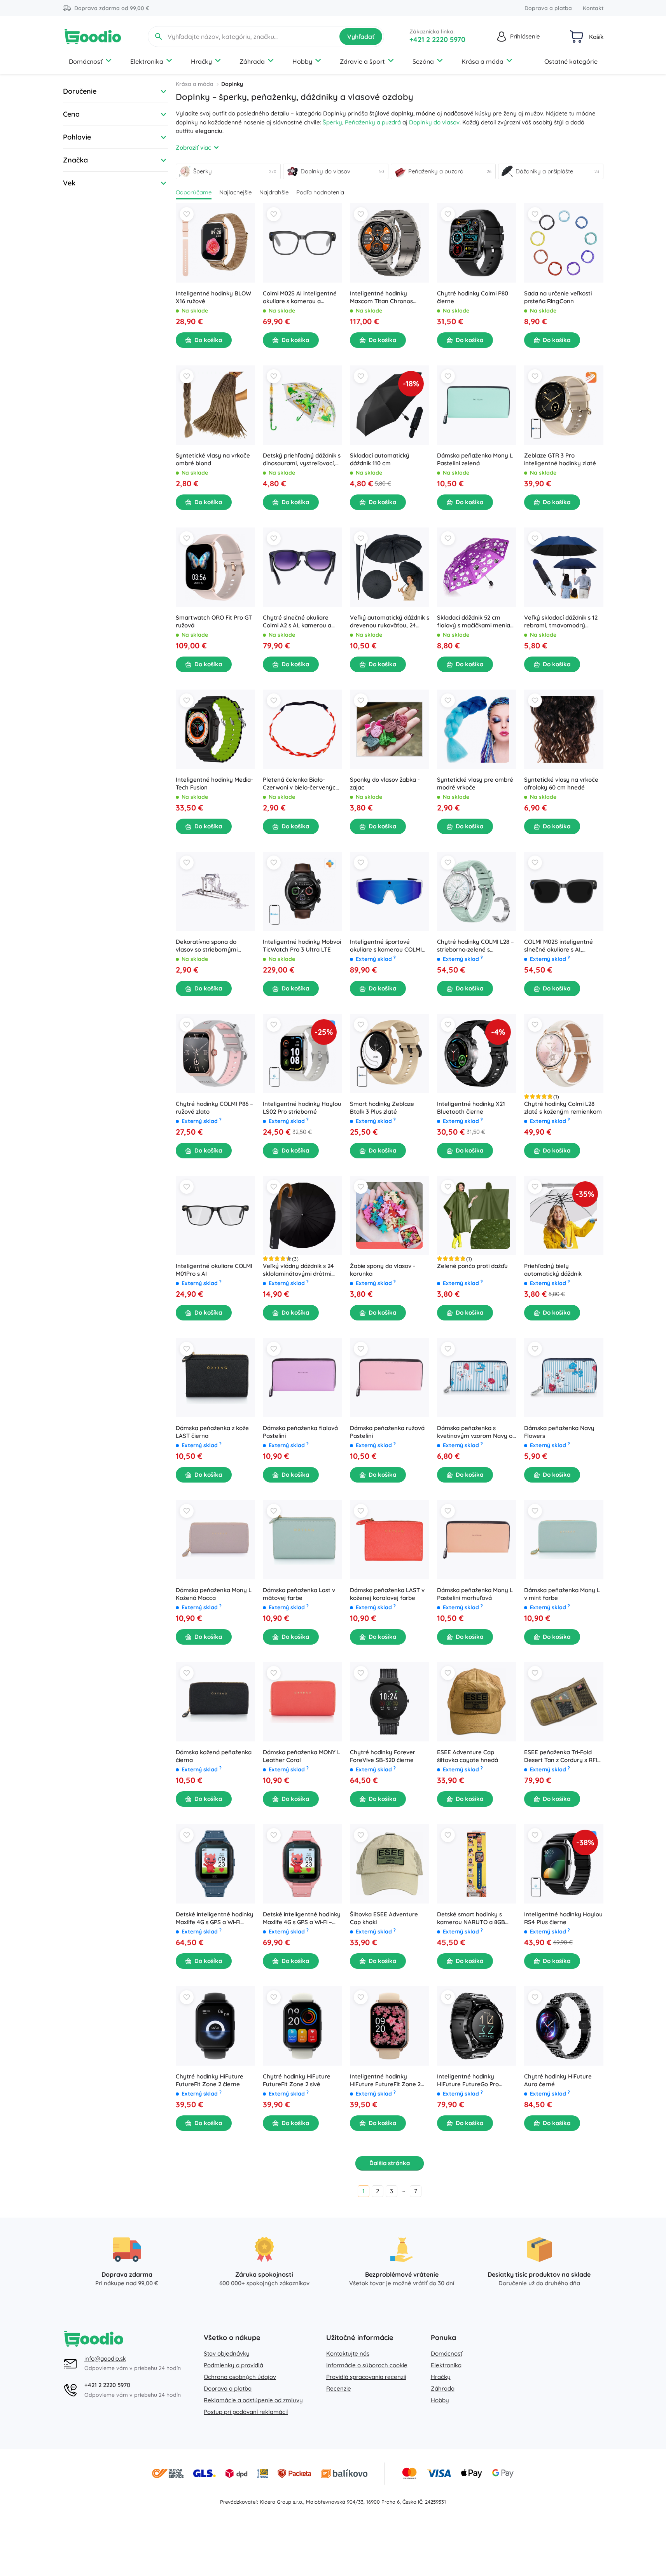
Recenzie (339, 2388)
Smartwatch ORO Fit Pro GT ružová (214, 621)
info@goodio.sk (105, 2359)
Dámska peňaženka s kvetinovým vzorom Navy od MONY (476, 1432)
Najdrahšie (274, 192)
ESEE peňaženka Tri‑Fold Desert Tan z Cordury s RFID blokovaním (563, 1756)
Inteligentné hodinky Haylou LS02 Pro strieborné (302, 1108)
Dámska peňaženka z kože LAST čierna (212, 1432)
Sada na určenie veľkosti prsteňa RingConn (558, 297)
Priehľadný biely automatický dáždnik (553, 1270)
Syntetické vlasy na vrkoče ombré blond (213, 459)
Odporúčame (194, 192)
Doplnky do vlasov (434, 122)
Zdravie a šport (362, 61)
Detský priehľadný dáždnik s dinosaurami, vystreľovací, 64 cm (302, 459)
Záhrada (252, 61)
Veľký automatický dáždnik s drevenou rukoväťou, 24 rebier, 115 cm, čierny (390, 622)
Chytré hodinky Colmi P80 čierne (473, 297)
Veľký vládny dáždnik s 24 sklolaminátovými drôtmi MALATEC (298, 1270)
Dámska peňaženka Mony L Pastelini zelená (475, 459)
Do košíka (208, 340)
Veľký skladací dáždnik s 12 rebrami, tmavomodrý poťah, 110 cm (561, 622)
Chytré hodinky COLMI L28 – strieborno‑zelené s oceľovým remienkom (475, 946)
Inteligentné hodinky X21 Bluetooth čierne (471, 1108)
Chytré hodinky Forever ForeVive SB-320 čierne (383, 1756)
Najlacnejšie (235, 192)
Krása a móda (482, 61)
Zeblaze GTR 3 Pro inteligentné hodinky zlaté (560, 459)
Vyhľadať (361, 37)
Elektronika (147, 61)
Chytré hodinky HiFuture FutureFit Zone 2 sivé (297, 2080)
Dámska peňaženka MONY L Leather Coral (302, 1756)
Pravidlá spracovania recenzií (366, 2377)
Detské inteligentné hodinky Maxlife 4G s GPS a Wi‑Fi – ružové (302, 1918)
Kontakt (593, 8)
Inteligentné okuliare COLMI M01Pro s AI (214, 1270)
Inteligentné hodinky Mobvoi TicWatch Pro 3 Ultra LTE (302, 946)
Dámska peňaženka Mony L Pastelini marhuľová (475, 1594)
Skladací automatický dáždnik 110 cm (380, 459)
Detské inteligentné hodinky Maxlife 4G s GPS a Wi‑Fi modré (215, 1918)
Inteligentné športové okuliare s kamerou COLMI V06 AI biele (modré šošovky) (386, 946)
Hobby (302, 61)
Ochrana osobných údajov (240, 2377)
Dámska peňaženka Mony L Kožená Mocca (214, 1594)
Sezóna (423, 61)
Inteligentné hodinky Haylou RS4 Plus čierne (563, 1918)
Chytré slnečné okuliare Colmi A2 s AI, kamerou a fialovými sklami (297, 622)
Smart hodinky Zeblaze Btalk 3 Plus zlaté (382, 1108)
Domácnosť (86, 61)
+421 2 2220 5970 (437, 39)
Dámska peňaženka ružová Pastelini (387, 1432)
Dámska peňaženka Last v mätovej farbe (299, 1594)
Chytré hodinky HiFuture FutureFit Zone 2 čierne (210, 2080)
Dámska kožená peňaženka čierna (214, 1756)
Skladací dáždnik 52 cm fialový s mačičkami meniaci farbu (476, 622)
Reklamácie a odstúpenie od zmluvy (253, 2400)
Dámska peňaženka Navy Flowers (559, 1432)
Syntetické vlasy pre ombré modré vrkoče (475, 783)
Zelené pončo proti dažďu (472, 1266)
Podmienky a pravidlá (233, 2365)
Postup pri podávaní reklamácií (246, 2412)
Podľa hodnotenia (320, 192)
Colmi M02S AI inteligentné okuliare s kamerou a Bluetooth (300, 297)
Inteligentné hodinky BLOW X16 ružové (213, 297)
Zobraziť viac (193, 148)
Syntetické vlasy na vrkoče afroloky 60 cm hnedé (561, 783)
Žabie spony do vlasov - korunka (383, 1270)
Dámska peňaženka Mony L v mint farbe (562, 1594)
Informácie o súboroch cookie (367, 2365)
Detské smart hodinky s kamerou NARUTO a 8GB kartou (471, 1918)
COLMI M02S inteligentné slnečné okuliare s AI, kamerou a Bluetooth (558, 946)
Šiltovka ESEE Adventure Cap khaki (384, 1918)
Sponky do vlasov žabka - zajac (385, 783)
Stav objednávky (227, 2353)
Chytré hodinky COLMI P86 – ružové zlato (214, 1108)
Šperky (332, 122)
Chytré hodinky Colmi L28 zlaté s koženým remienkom (563, 1108)
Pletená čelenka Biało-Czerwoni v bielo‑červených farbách (301, 784)
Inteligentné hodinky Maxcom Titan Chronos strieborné (381, 297)
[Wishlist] (187, 214)
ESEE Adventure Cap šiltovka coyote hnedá (468, 1756)
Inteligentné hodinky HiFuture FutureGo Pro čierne (468, 2080)
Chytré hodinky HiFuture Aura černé (558, 2080)
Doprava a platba (548, 8)
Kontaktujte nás (348, 2353)
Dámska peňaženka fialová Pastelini (300, 1432)
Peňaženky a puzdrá (373, 122)
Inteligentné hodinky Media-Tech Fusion (214, 783)
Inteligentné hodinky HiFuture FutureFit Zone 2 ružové (385, 2080)
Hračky (201, 61)
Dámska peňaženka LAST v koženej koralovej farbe (387, 1594)
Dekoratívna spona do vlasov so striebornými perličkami (207, 946)
